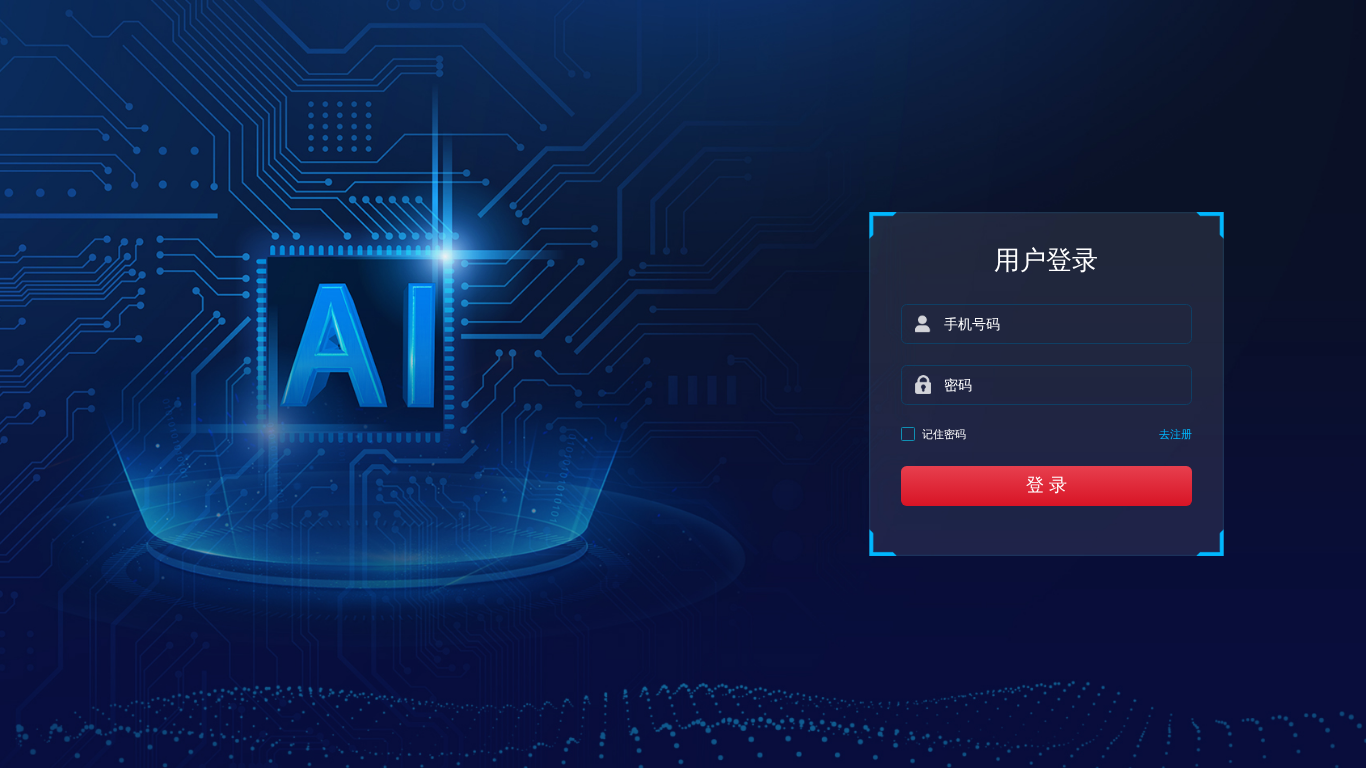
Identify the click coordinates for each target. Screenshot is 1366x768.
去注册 (1175, 434)
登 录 (1046, 485)
